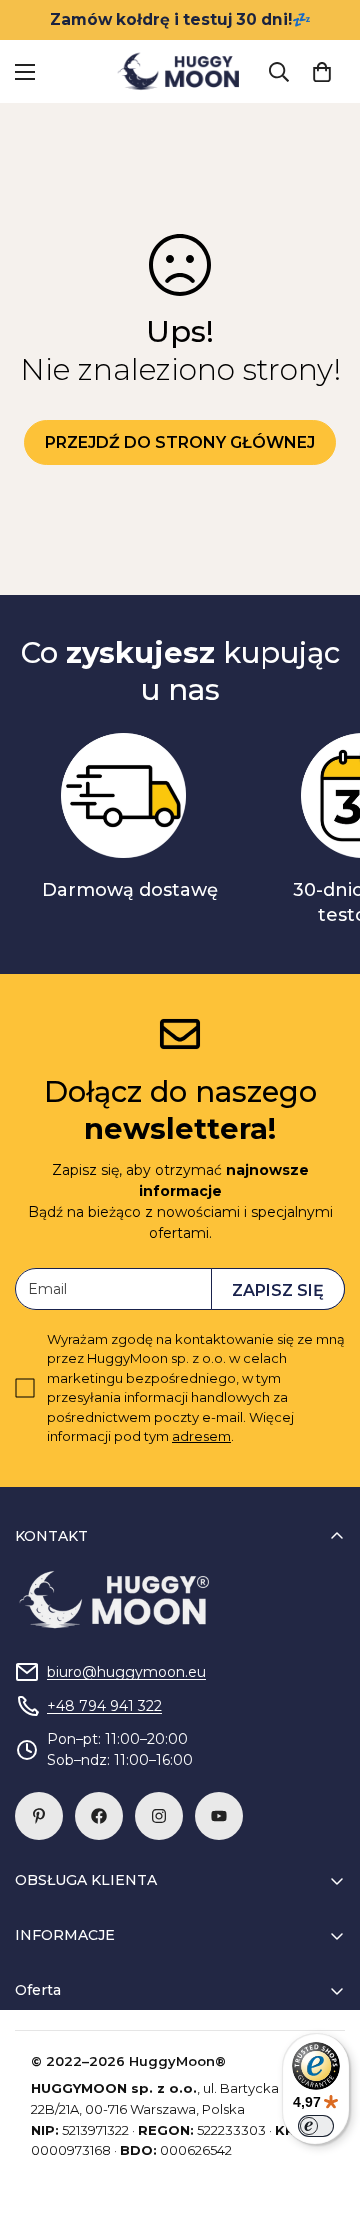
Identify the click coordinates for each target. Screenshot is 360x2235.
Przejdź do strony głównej (180, 442)
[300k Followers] (99, 1816)
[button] (322, 72)
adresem (201, 1436)
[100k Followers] (159, 1816)
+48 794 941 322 (104, 1706)
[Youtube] (219, 1816)
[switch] (316, 2126)
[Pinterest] (39, 1816)
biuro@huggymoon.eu (126, 1672)
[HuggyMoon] (180, 71)
